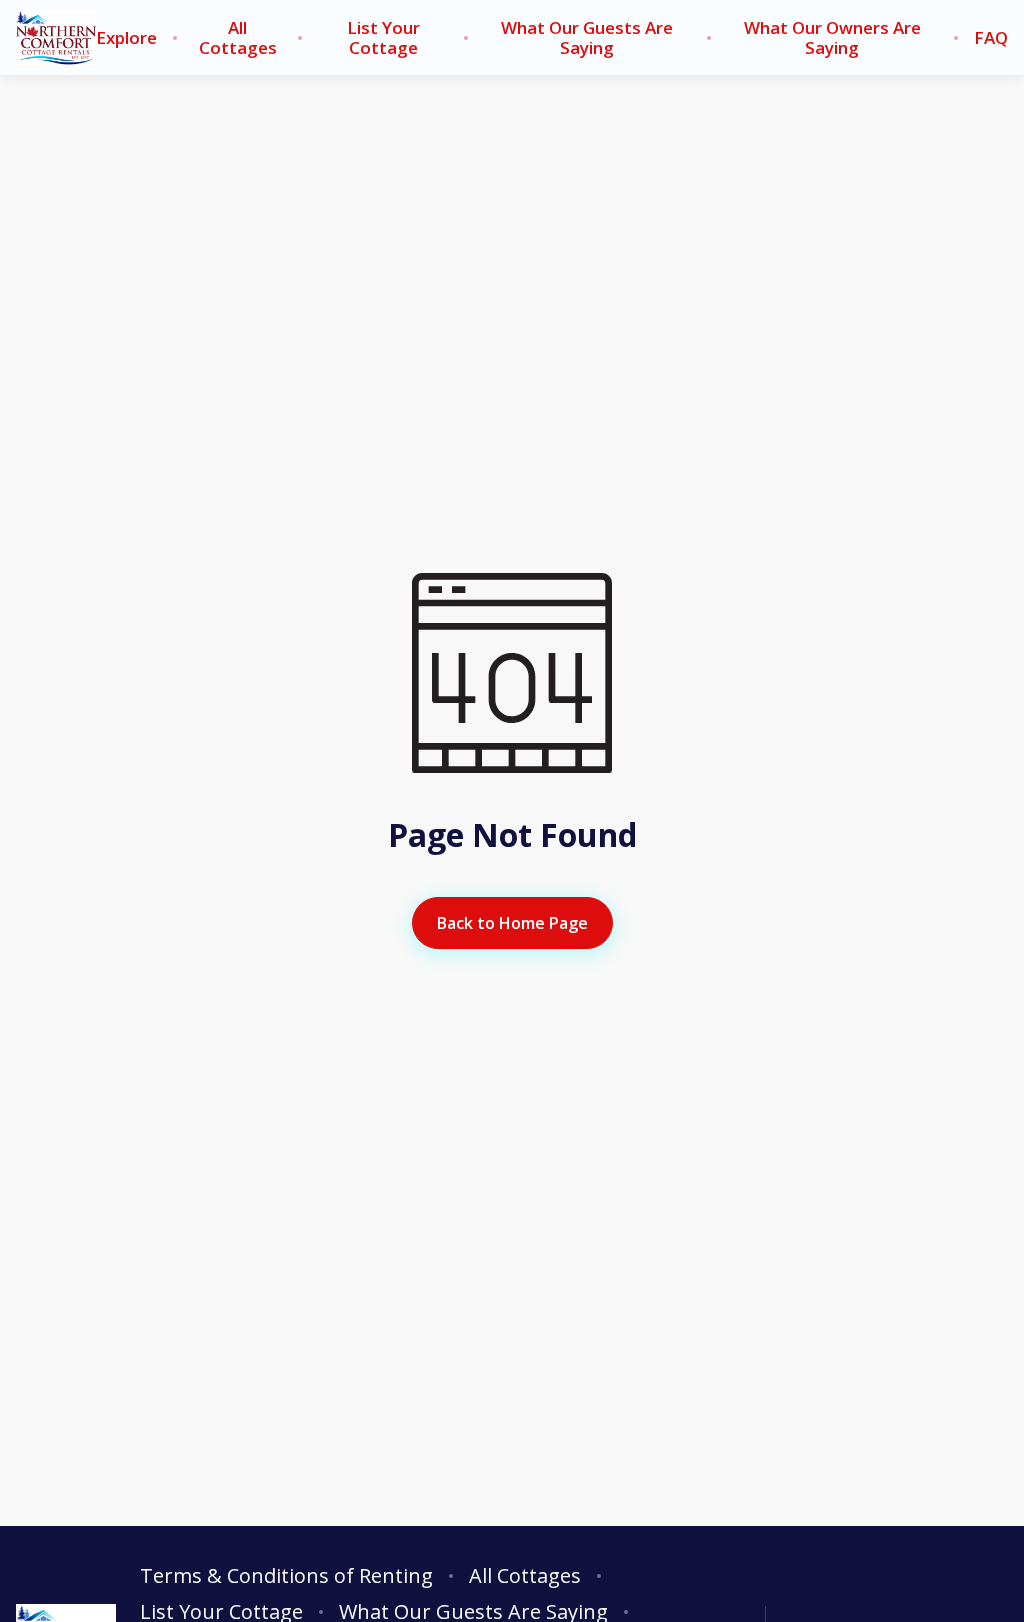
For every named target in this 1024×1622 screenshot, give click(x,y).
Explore (126, 38)
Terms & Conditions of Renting (286, 1576)
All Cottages (238, 38)
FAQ (991, 38)
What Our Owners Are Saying (832, 38)
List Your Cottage (383, 38)
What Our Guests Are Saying (587, 38)
